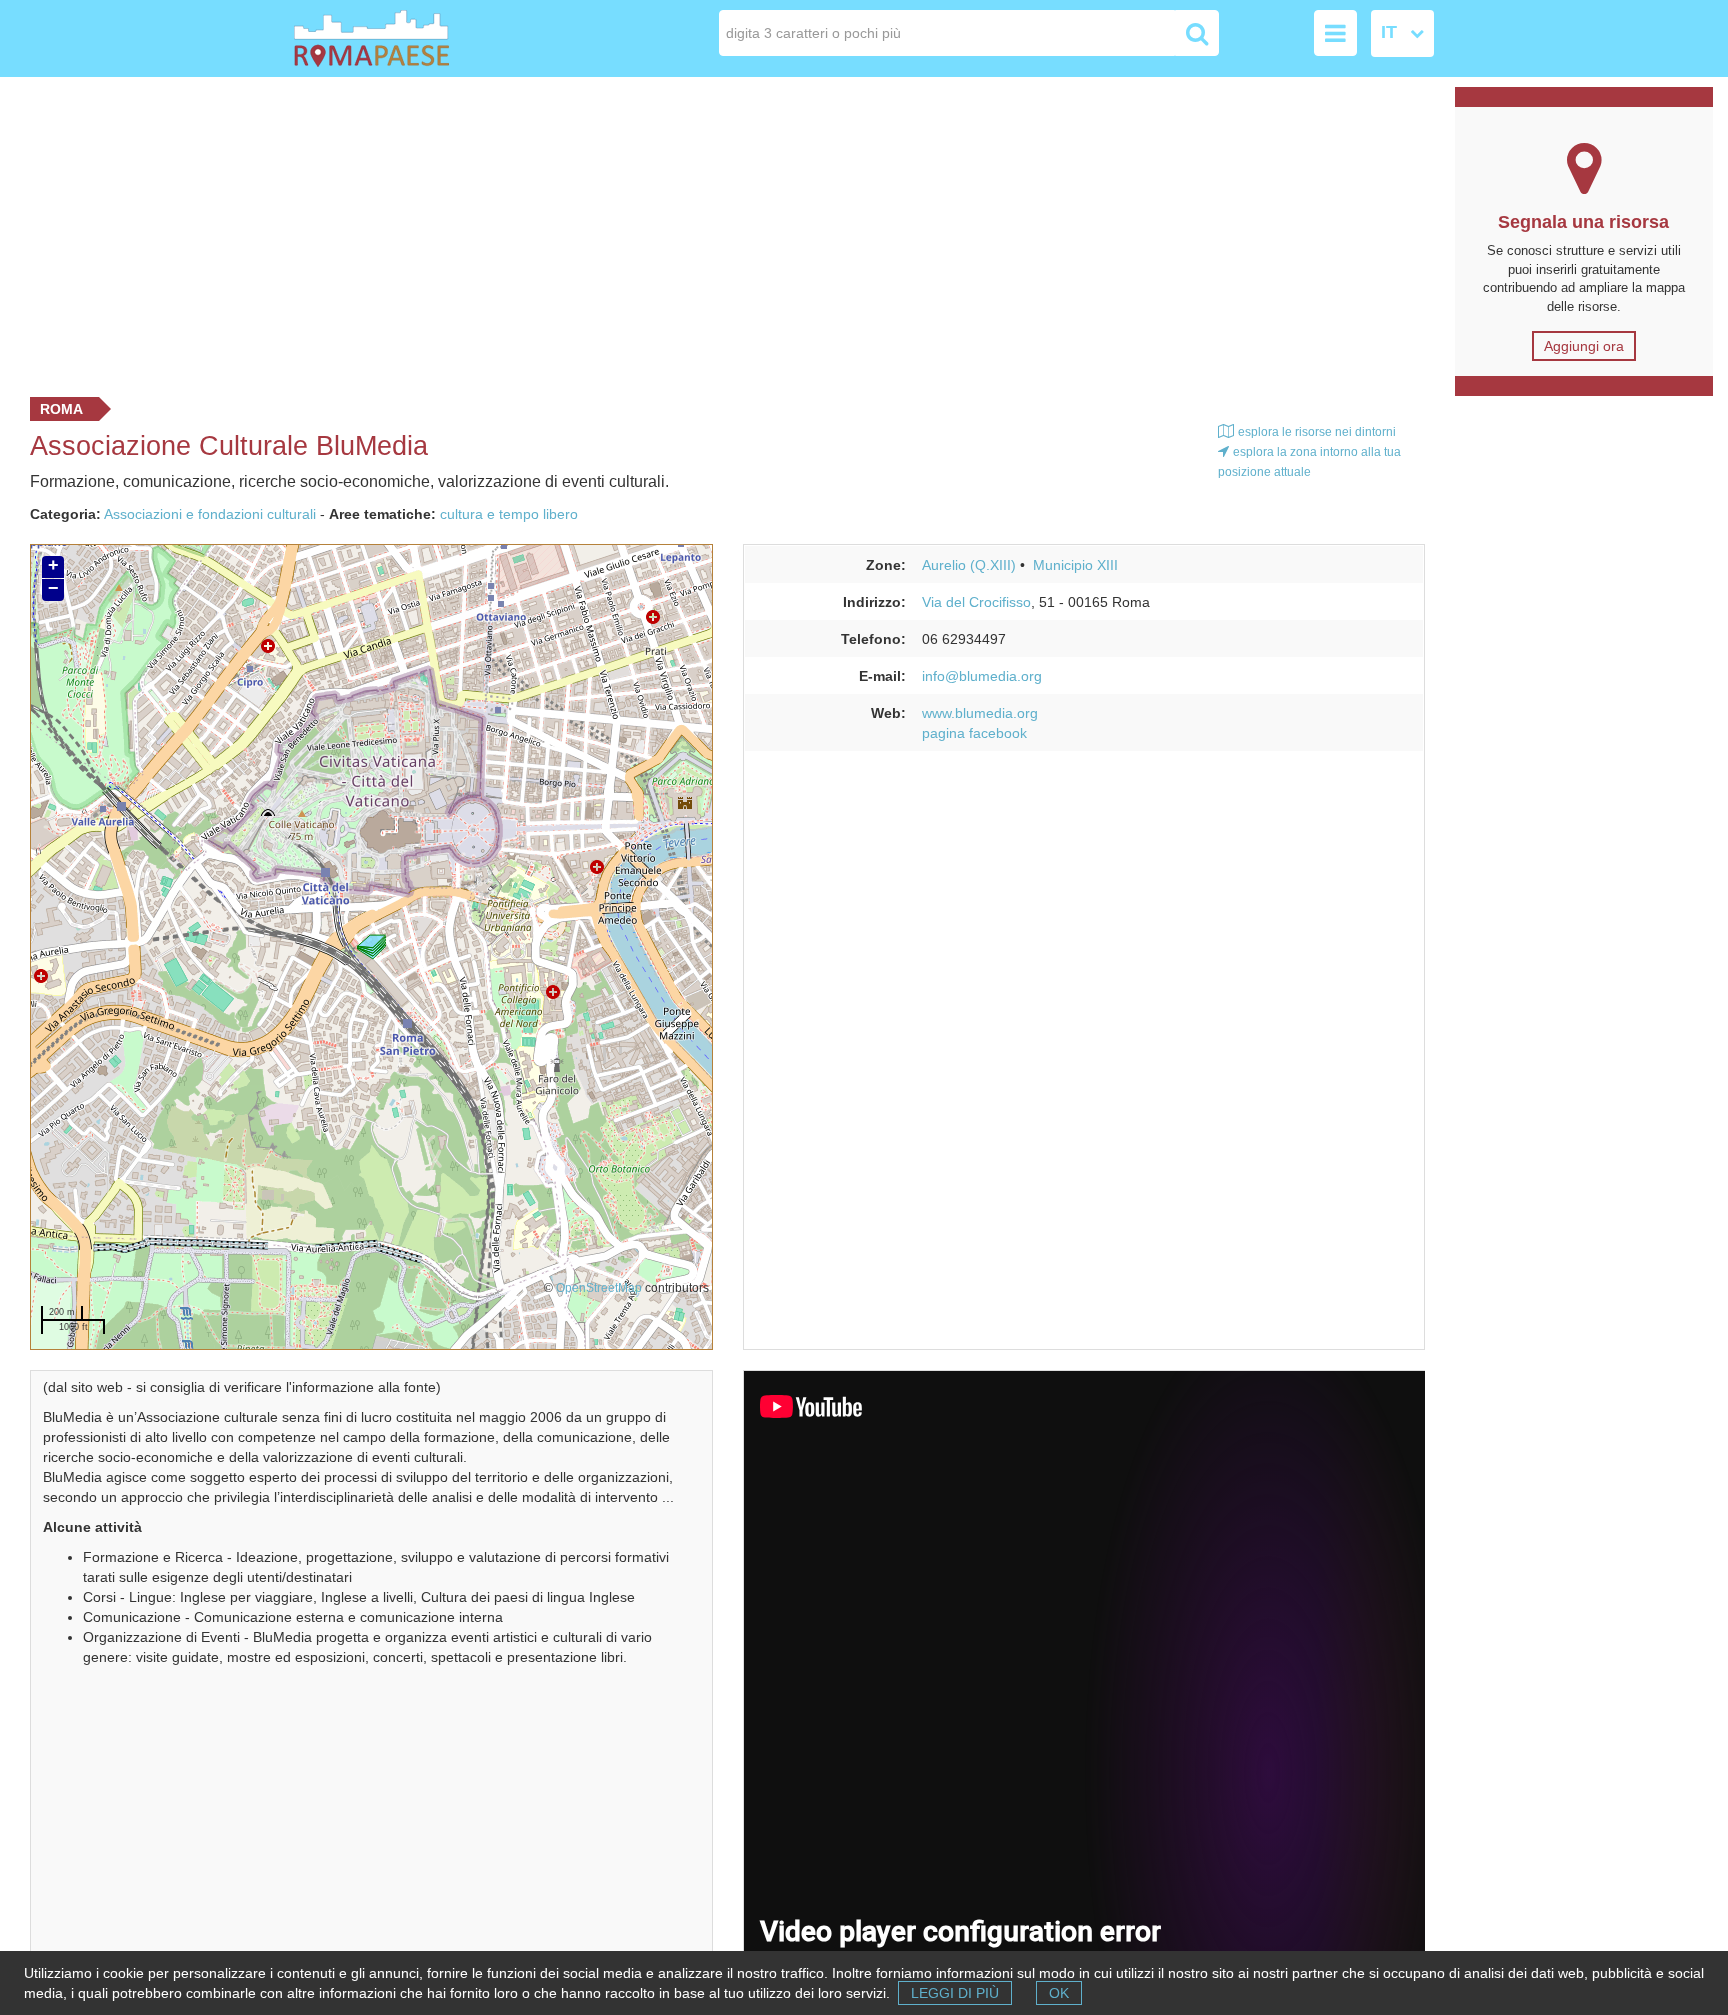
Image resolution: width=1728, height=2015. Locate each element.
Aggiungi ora (1584, 346)
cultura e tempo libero (509, 514)
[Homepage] (408, 38)
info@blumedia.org (982, 676)
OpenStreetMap (599, 1287)
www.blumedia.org (980, 713)
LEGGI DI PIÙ (955, 1993)
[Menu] (1335, 33)
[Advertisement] (720, 232)
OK (1059, 1993)
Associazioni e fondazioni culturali (210, 514)
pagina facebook (974, 733)
